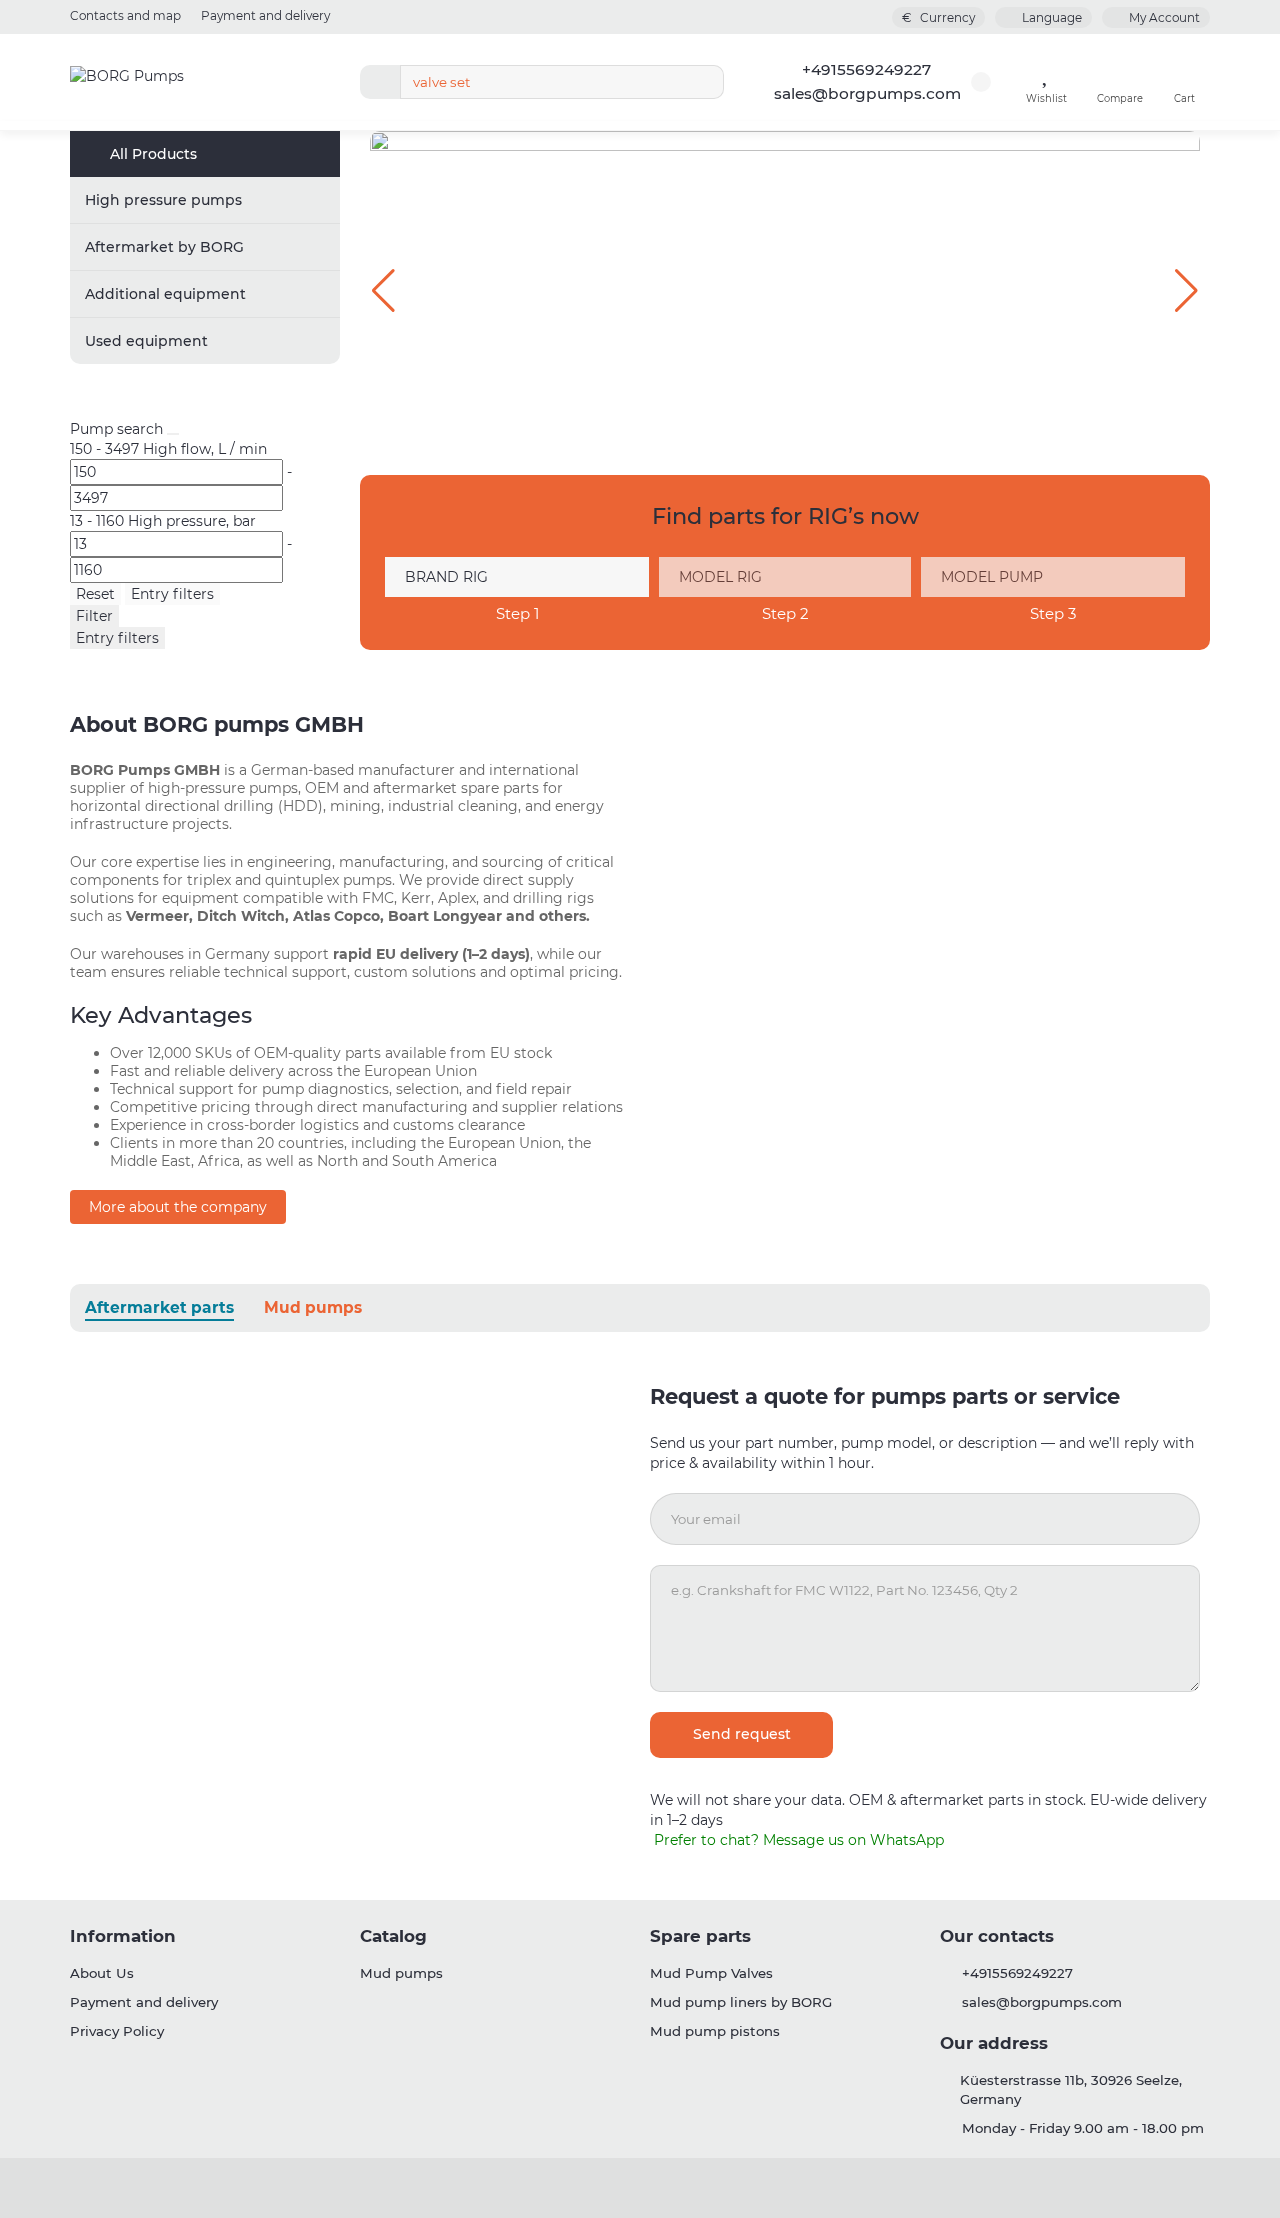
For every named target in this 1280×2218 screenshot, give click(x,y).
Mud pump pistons (715, 2031)
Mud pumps (313, 1307)
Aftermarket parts (159, 1307)
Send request (742, 1734)
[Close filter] (173, 434)
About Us (102, 1973)
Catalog (393, 1936)
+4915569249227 (866, 69)
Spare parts (700, 1936)
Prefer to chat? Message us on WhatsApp (797, 1840)
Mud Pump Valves (711, 1973)
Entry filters (172, 594)
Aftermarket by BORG (164, 247)
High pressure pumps (163, 200)
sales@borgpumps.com (867, 93)
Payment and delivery (265, 15)
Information (123, 1936)
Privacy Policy (117, 2031)
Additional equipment (165, 294)
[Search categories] (380, 82)
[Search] (703, 82)
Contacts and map (125, 15)
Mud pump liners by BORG (741, 2002)
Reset (95, 594)
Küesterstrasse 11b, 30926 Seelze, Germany (1071, 2089)
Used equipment (146, 341)
